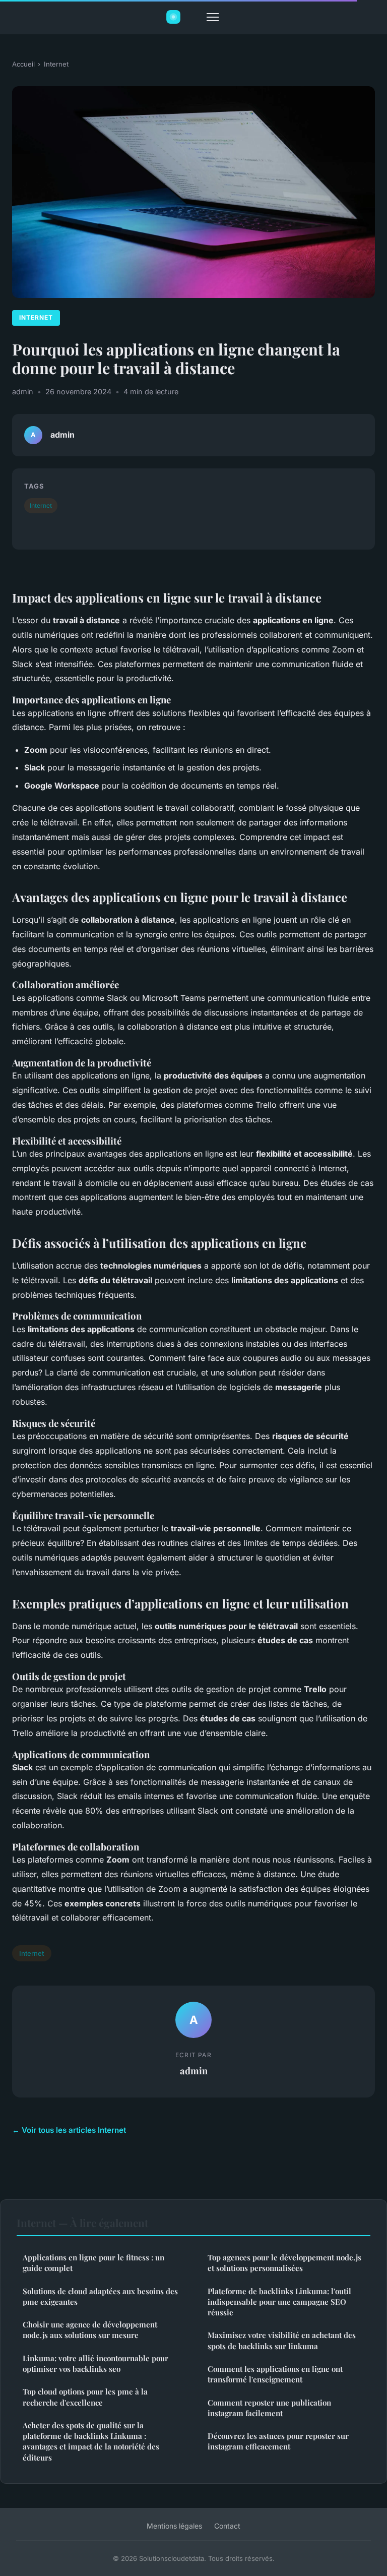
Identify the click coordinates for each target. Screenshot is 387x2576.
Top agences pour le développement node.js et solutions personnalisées (284, 2263)
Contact (227, 2526)
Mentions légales (174, 2526)
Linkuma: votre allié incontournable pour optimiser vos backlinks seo (95, 2363)
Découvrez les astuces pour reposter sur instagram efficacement (278, 2441)
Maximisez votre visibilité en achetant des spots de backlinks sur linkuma (282, 2340)
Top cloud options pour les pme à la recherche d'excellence (85, 2397)
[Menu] (213, 17)
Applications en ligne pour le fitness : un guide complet (93, 2263)
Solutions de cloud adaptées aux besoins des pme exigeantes (100, 2296)
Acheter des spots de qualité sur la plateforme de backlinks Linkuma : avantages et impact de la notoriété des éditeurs (91, 2441)
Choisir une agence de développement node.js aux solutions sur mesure (90, 2330)
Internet (56, 64)
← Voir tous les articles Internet (69, 2130)
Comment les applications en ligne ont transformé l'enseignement (275, 2374)
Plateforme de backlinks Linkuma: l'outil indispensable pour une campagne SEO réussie (279, 2302)
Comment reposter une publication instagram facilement (269, 2408)
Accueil (23, 64)
